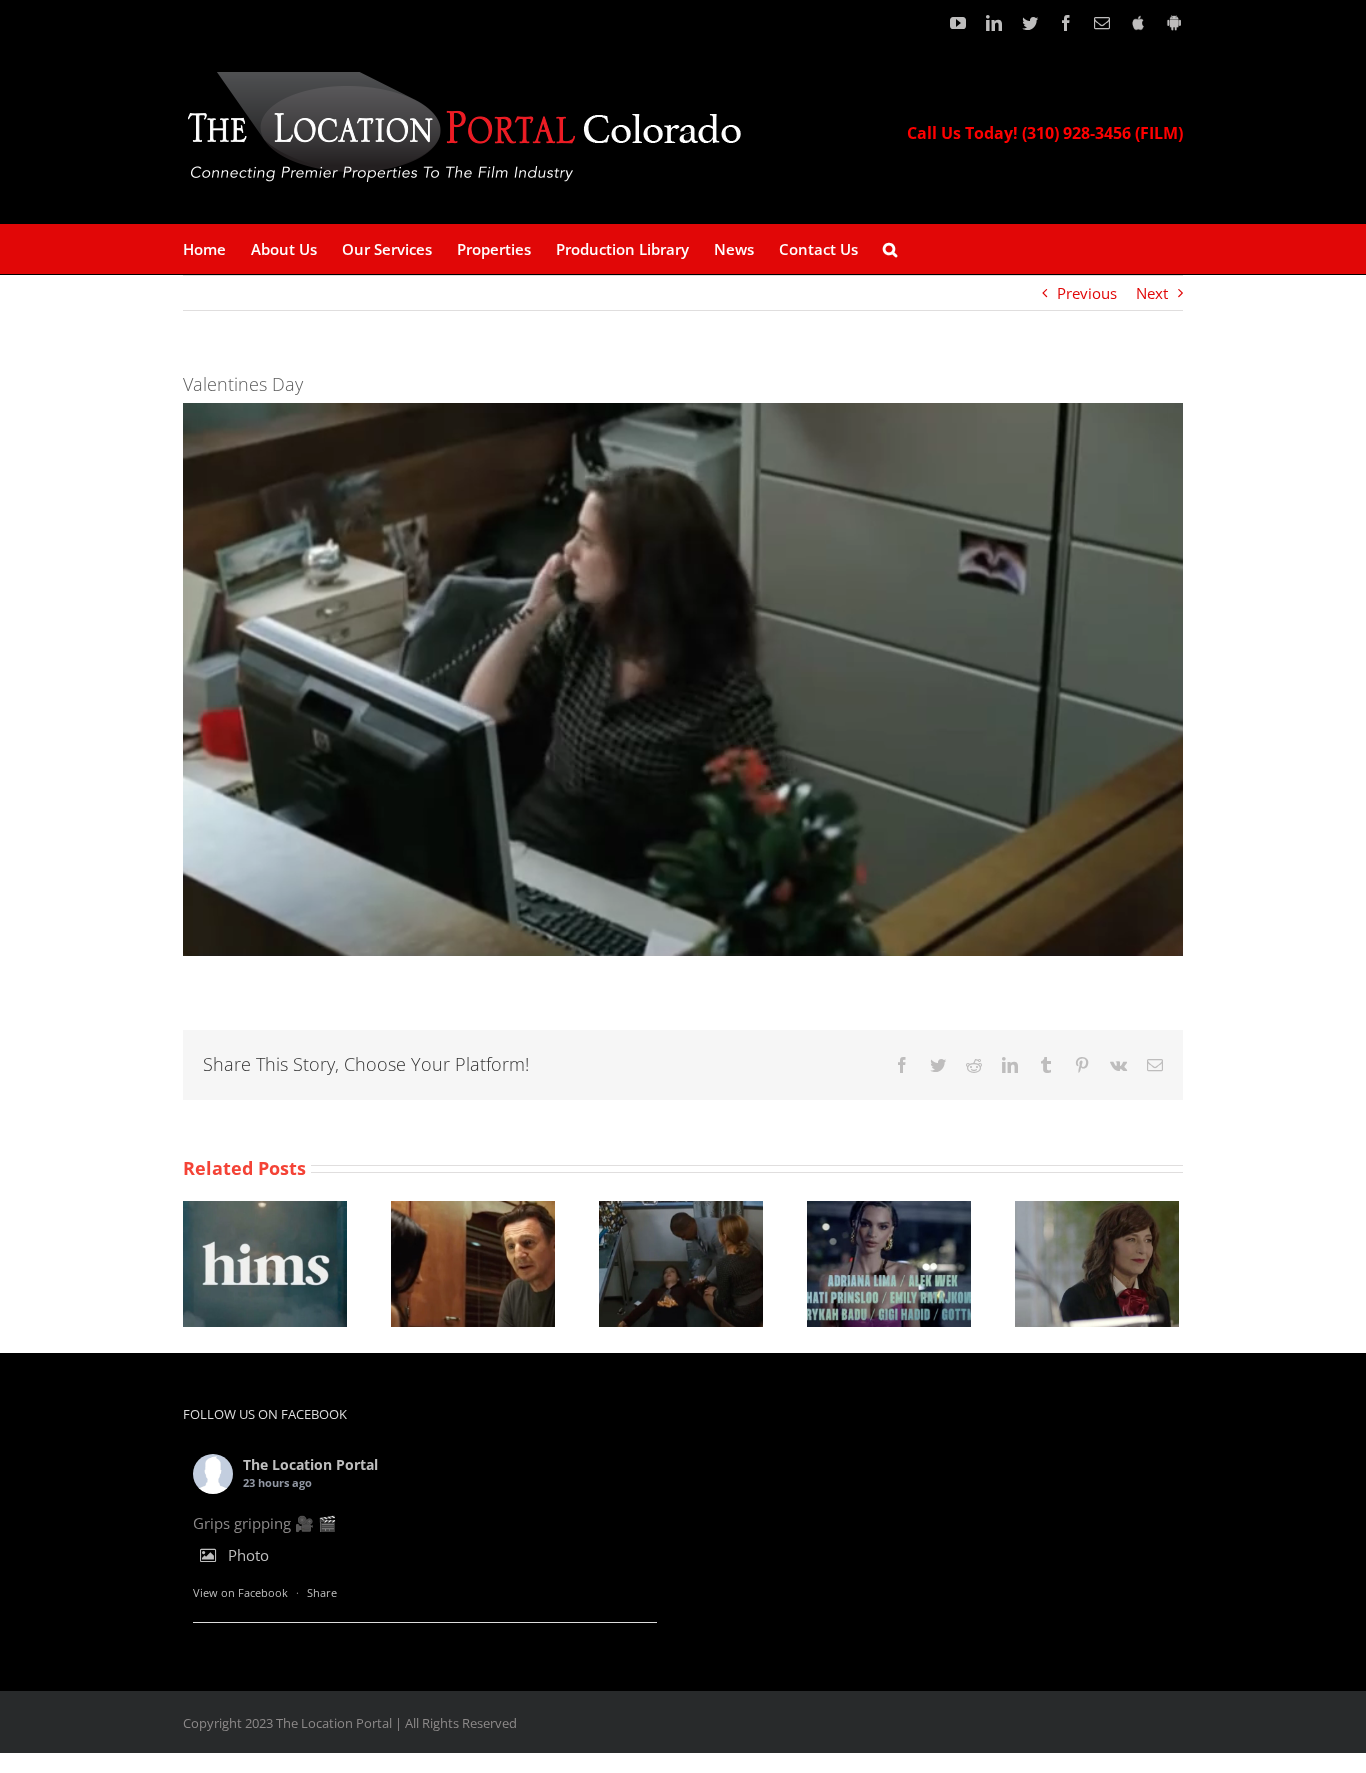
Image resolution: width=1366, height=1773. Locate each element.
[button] (890, 249)
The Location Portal (310, 1464)
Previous (1087, 293)
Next (1152, 293)
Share (322, 1592)
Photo (248, 1555)
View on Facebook (240, 1592)
